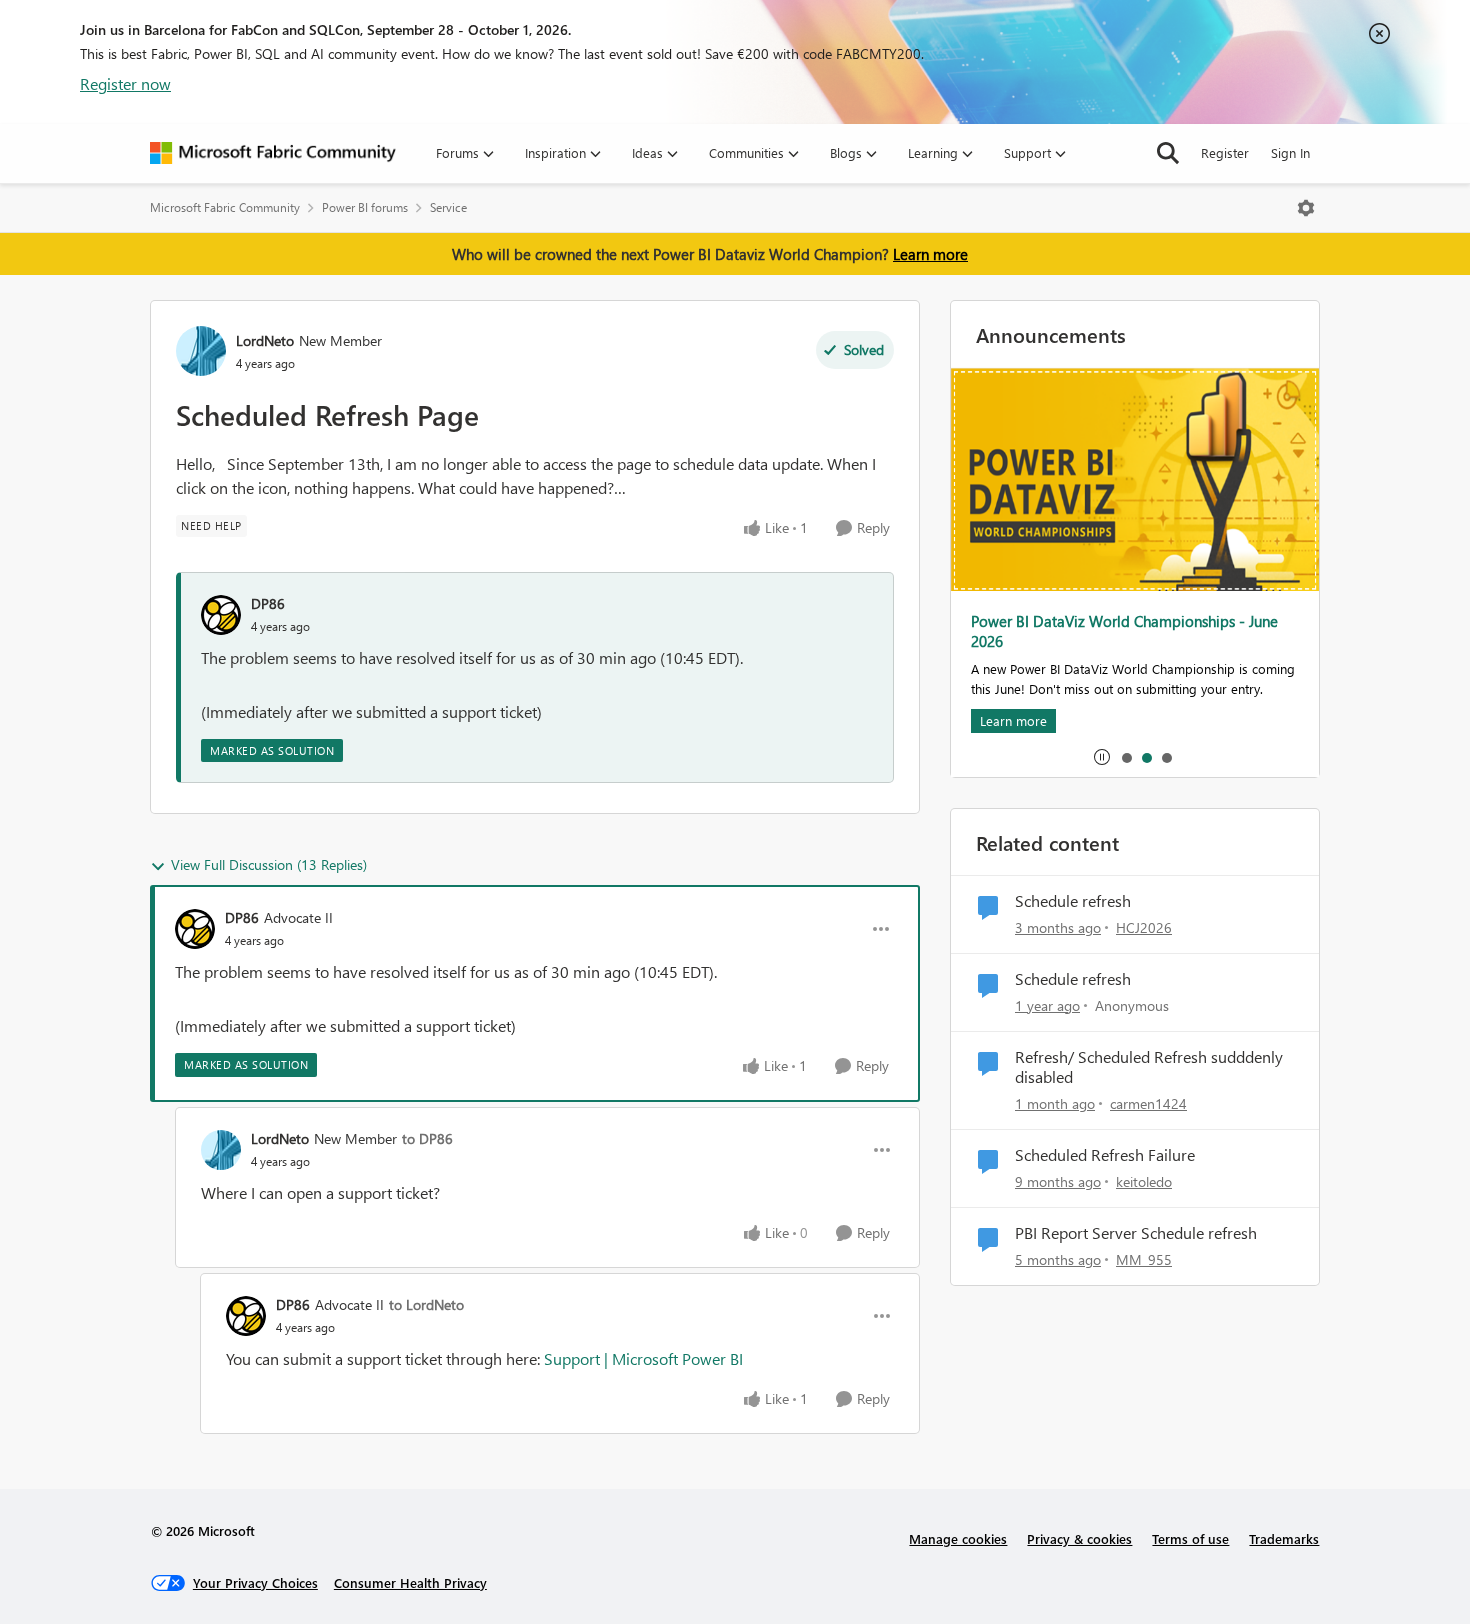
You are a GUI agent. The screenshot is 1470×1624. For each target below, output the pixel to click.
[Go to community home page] (273, 153)
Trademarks (1284, 1538)
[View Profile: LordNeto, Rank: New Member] (201, 351)
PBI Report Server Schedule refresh (1136, 1233)
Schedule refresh (1073, 901)
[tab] (1126, 757)
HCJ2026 (1144, 927)
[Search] (1168, 153)
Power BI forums (365, 207)
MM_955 (1144, 1259)
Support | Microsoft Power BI (643, 1358)
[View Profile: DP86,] (221, 615)
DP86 (268, 603)
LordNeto (265, 340)
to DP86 (427, 1138)
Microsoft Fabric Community (225, 207)
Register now (125, 83)
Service (448, 207)
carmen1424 (1148, 1103)
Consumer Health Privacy (410, 1582)
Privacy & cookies (1079, 1538)
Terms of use (1190, 1538)
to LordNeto (426, 1304)
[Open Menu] (1306, 208)
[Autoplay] (1102, 757)
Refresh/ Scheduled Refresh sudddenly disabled (1149, 1067)
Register (1225, 152)
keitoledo (1144, 1181)
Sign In (1290, 152)
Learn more (930, 254)
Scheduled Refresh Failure (1105, 1155)
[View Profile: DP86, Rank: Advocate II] (195, 929)
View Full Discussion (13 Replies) (269, 864)
